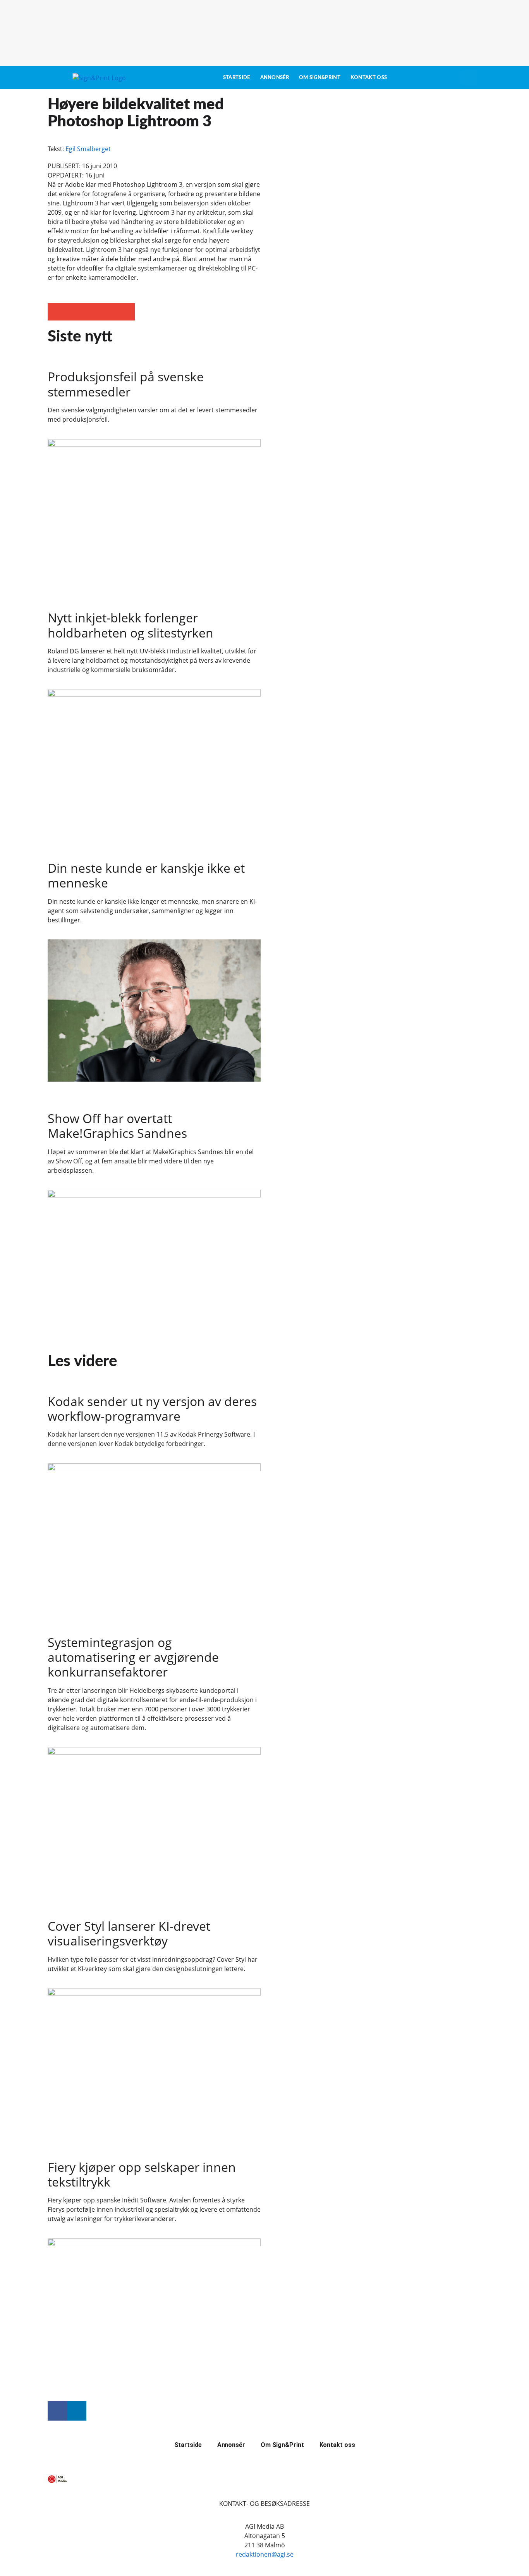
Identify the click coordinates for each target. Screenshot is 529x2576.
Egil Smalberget (88, 149)
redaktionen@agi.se (265, 2554)
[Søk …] (468, 78)
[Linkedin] (77, 2411)
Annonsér (275, 78)
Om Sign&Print (320, 78)
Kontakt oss (369, 78)
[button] (56, 312)
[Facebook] (57, 2411)
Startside (237, 78)
